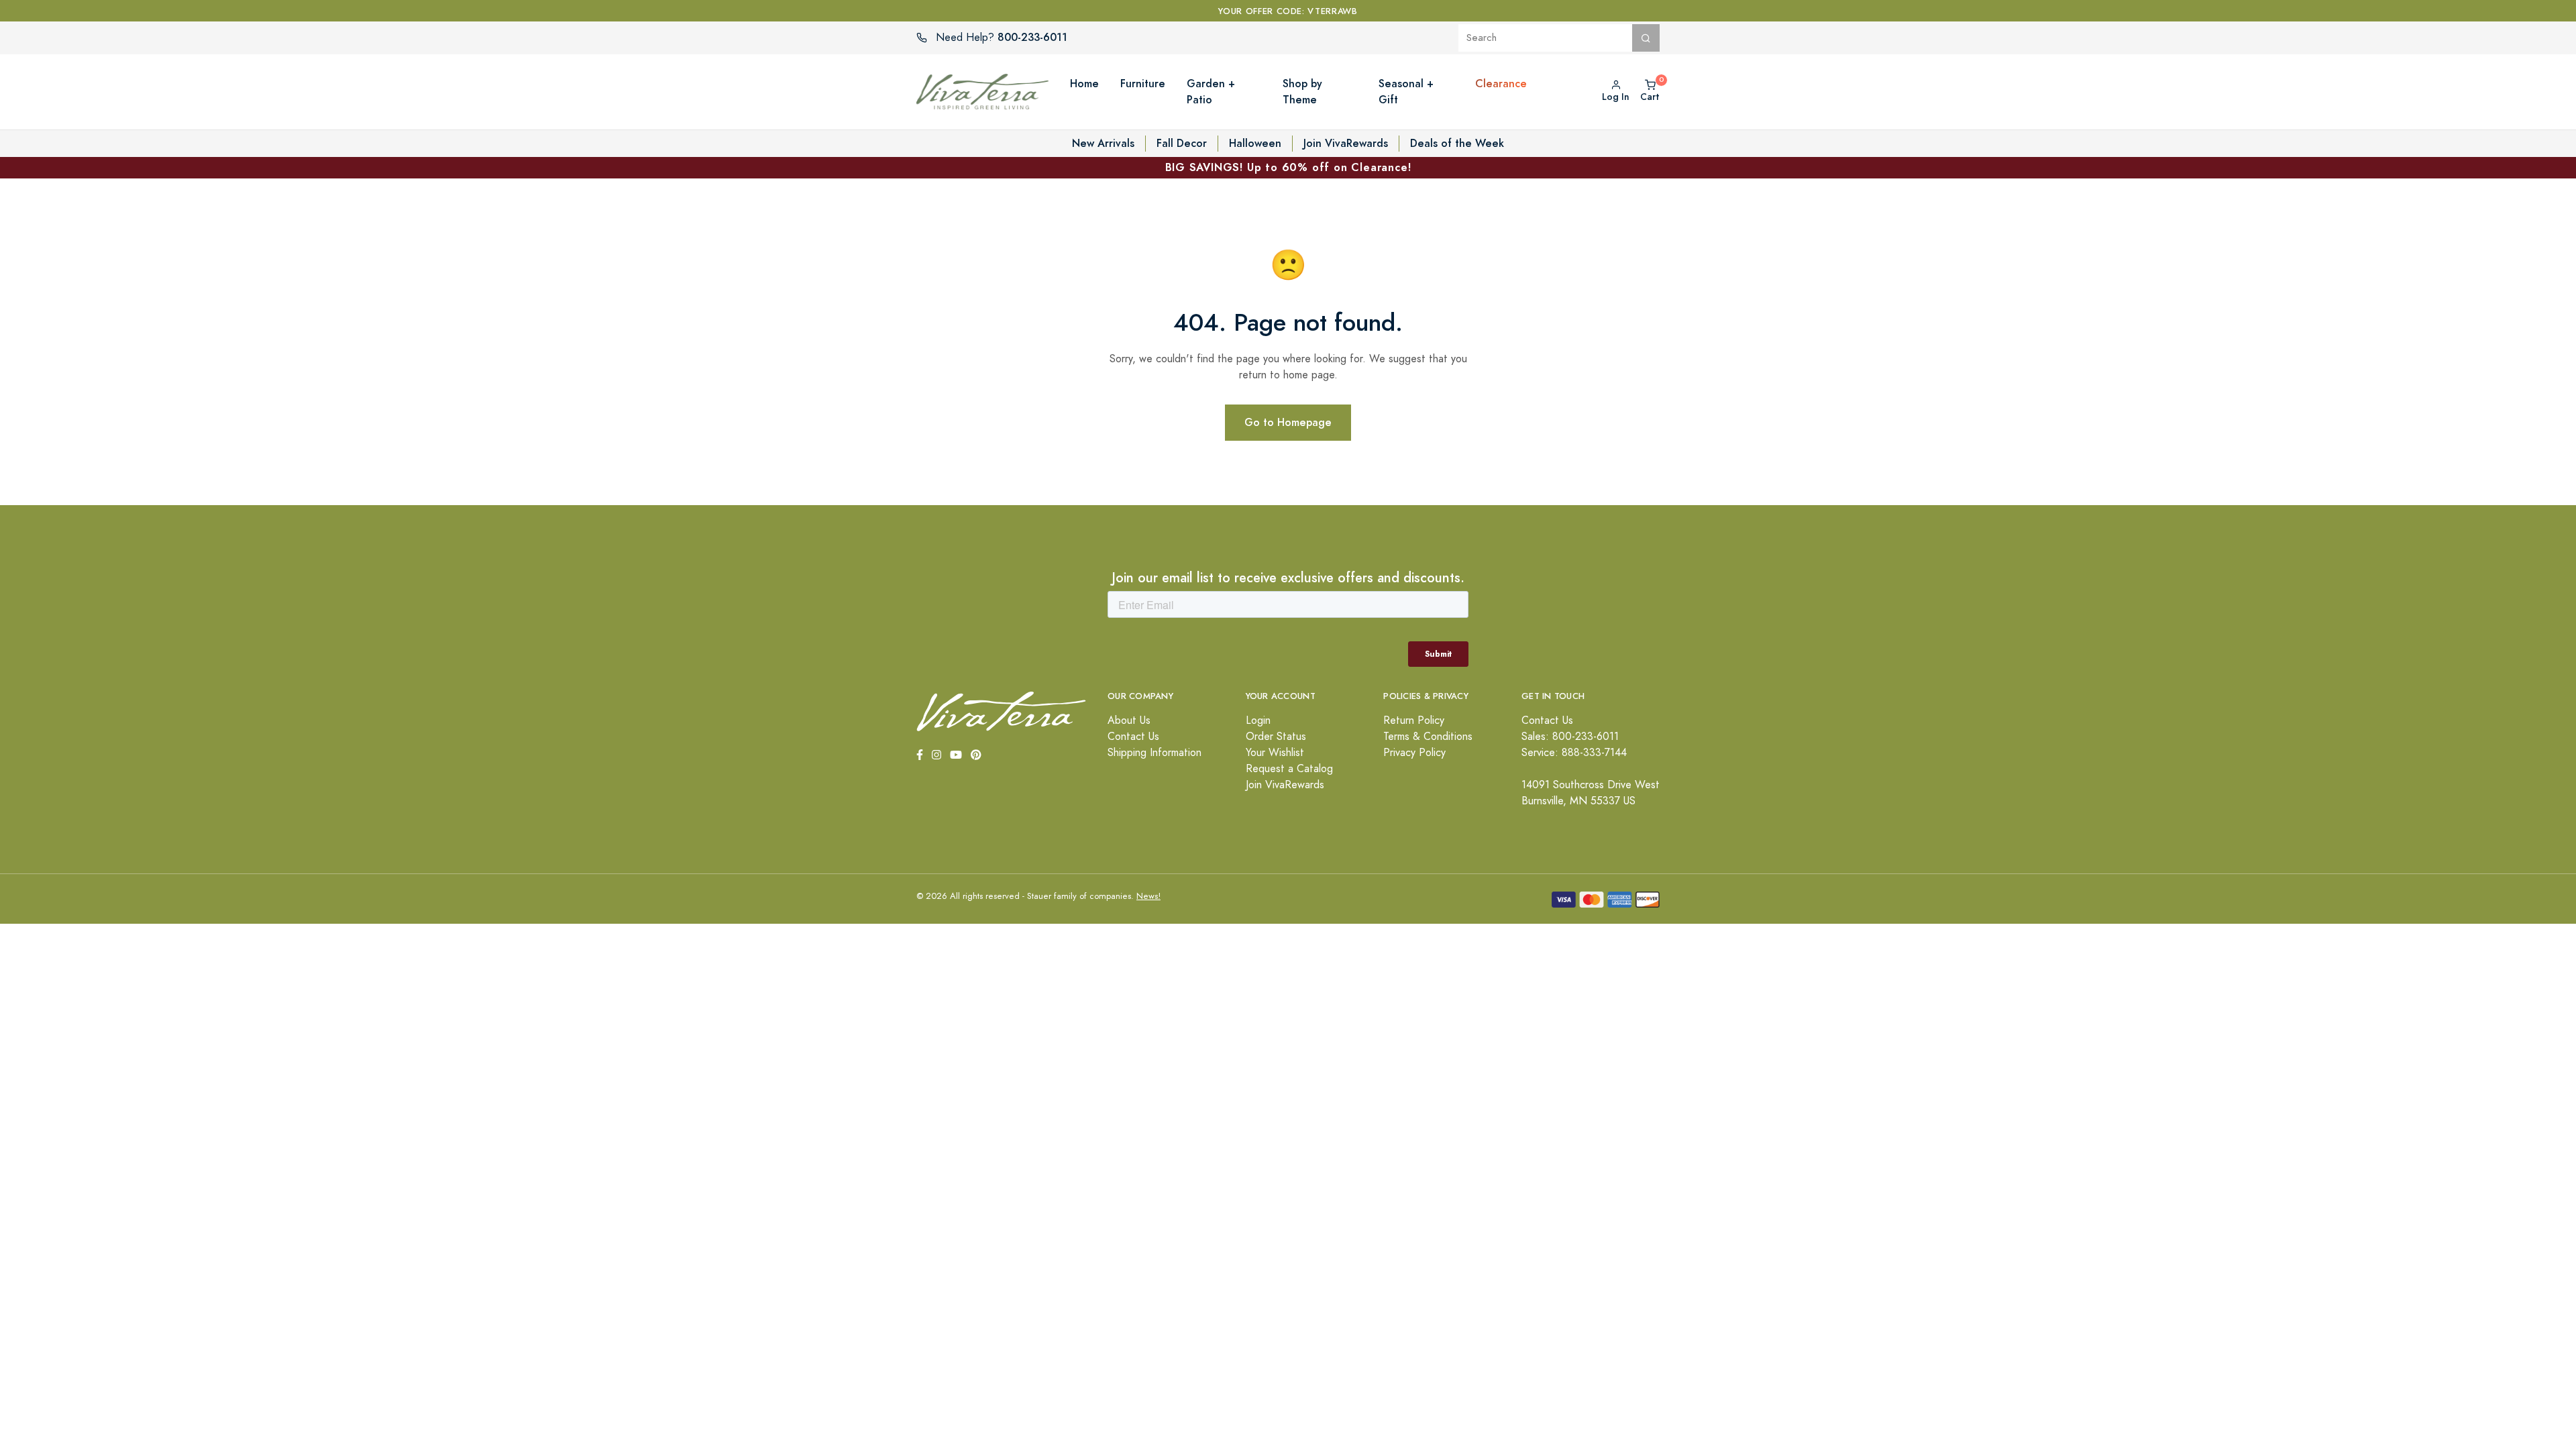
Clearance (1501, 84)
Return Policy (1414, 720)
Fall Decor (1182, 143)
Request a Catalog (1289, 769)
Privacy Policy (1414, 753)
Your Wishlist (1275, 753)
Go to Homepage (1288, 422)
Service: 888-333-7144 (1574, 753)
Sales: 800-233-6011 (1570, 737)
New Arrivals (1103, 143)
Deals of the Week (1457, 143)
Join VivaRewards (1346, 143)
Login (1258, 720)
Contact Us (1133, 737)
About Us (1129, 720)
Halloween (1255, 143)
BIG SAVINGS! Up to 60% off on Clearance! (1288, 167)
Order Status (1276, 737)
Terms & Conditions (1428, 737)
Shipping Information (1155, 753)
